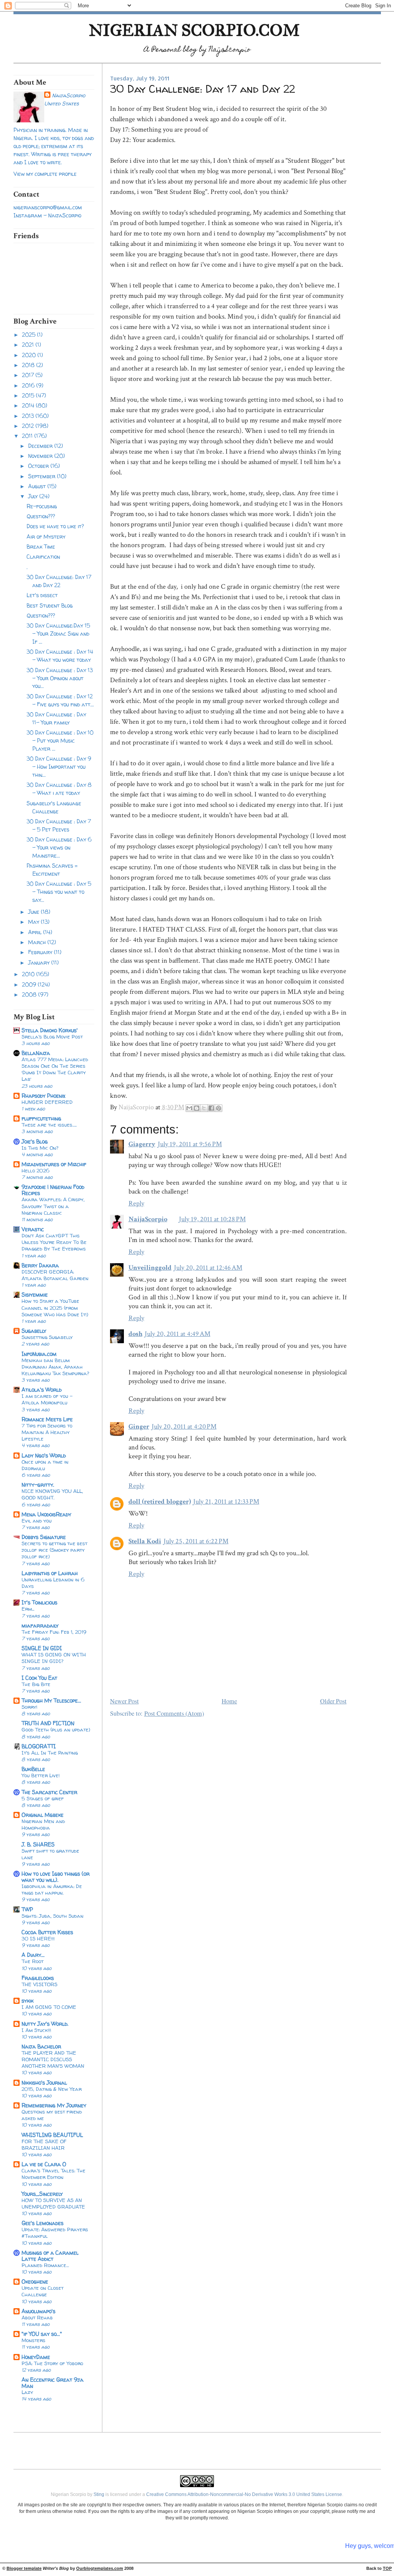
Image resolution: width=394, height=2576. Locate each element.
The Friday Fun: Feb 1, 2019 (54, 1632)
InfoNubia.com (39, 1354)
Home (229, 1701)
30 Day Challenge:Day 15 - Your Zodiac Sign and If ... (58, 634)
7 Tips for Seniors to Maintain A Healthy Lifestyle (47, 1432)
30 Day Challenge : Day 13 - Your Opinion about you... (60, 678)
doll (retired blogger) (160, 1502)
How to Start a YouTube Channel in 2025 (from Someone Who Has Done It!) (55, 1307)
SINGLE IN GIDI (42, 1648)
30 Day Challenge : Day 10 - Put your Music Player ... (60, 740)
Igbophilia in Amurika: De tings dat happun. (52, 1889)
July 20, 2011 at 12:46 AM (208, 1268)
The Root (33, 1961)
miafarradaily (40, 1625)
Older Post (333, 1701)
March (38, 942)
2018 (29, 365)
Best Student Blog (50, 605)
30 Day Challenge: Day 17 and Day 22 (59, 581)
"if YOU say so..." (42, 2334)
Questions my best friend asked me (52, 2115)
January (40, 962)
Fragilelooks (38, 1978)
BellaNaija (36, 1053)
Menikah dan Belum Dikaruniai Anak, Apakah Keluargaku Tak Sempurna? (55, 1367)
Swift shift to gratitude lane (50, 1854)
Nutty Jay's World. (45, 2024)
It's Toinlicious (39, 1602)
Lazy (27, 2392)
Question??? (41, 516)
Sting (99, 2494)
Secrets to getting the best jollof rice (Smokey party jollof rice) (54, 1550)
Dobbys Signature (44, 1537)
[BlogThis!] (197, 1108)
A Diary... (33, 1955)
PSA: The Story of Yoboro (52, 2363)
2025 (29, 335)
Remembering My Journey (54, 2105)
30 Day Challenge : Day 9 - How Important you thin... (59, 767)
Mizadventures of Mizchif (54, 1164)
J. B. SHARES (38, 1844)
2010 (29, 974)
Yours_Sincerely (42, 2194)
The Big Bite (36, 1684)
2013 (29, 416)
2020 (30, 355)
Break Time (41, 547)
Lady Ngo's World (44, 1455)
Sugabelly (34, 1331)
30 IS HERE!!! (38, 1938)
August (38, 486)
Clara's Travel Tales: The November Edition (53, 2174)
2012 (29, 426)
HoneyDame (36, 2357)
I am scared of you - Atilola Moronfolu (47, 1399)
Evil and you (37, 1521)
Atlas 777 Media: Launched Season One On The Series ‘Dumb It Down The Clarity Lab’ (55, 1069)
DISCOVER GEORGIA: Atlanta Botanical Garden (55, 1275)
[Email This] (189, 1108)
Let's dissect (42, 595)
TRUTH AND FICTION (48, 1723)
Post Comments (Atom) (174, 1713)
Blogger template (24, 2568)
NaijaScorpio (68, 95)
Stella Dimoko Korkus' (50, 1030)
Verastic (33, 1229)
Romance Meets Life (47, 1419)
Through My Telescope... (51, 1700)
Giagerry (142, 1144)
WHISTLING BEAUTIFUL (52, 2135)
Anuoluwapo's (38, 2311)
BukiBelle (33, 1769)
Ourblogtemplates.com (100, 2568)
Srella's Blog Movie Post (52, 1037)
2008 (30, 994)
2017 (29, 375)
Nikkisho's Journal (44, 2083)
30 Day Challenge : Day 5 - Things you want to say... (59, 892)
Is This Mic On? (40, 1148)
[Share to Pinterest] (219, 1108)
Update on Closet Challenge (43, 2291)
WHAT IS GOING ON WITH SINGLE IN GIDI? (54, 1658)
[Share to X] (204, 1108)
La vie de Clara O (44, 2164)
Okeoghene (35, 2281)
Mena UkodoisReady (46, 1514)
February (41, 952)
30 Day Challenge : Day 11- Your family (56, 718)
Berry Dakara (40, 1265)
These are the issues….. (49, 1125)
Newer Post (124, 1701)
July (34, 496)
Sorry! (29, 1707)
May (34, 922)
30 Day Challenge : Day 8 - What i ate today (59, 789)
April (36, 932)
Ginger (139, 1427)
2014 (29, 405)
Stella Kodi (145, 1541)
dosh (135, 1334)
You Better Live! (41, 1775)
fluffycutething (41, 1118)
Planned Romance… (45, 2265)
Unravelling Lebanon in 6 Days (53, 1583)
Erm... (28, 1609)
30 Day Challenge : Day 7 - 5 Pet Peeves (59, 825)
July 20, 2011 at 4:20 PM (184, 1427)
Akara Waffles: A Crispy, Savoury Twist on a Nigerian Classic (53, 1206)
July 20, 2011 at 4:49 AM (178, 1334)
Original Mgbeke (43, 1815)
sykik (28, 2001)
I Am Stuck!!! (36, 2030)
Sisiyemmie (35, 1295)
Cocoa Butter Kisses (47, 1932)
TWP (27, 1909)
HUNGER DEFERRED (47, 1102)
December (41, 446)
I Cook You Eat (39, 1678)
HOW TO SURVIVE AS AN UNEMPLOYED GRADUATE (53, 2203)
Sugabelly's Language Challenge (54, 807)
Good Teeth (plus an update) (56, 1730)
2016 (29, 385)
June (34, 912)
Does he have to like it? (55, 526)
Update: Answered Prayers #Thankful (55, 2233)
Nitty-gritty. (38, 1485)
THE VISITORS (39, 1984)
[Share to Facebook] (211, 1108)
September (43, 476)
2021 (29, 345)
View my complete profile (45, 174)
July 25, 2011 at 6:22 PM (196, 1541)
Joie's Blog (35, 1141)
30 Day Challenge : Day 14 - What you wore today (60, 656)
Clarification (43, 557)
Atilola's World (42, 1390)
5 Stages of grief (43, 1798)
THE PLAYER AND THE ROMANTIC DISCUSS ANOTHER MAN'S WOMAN (53, 2059)
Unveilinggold (150, 1268)
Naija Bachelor (41, 2046)
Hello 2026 (36, 1170)
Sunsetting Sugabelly (47, 1337)
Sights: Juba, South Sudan (53, 1916)
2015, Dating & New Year (52, 2089)
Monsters (33, 2340)
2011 (28, 436)
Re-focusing (42, 506)
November (41, 456)
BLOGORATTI (39, 1746)
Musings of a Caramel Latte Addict (50, 2256)
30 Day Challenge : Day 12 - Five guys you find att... (60, 700)
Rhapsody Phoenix (43, 1096)
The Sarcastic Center (49, 1792)
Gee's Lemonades (43, 2223)
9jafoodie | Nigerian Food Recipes (53, 1190)
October (39, 466)
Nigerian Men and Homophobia (43, 1824)
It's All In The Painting (50, 1753)
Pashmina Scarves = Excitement (52, 870)
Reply (136, 1203)
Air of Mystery (46, 537)
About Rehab (37, 2317)
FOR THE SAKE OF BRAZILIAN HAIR (44, 2144)
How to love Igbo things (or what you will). (56, 1877)
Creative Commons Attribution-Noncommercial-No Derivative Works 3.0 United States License (244, 2494)
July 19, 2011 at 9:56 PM (190, 1144)
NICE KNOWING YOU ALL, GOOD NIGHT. (52, 1494)
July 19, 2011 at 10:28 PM (212, 1219)
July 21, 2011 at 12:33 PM (226, 1502)
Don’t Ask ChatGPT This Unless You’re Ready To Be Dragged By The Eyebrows (54, 1242)
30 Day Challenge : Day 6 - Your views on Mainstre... (59, 847)
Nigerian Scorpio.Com (194, 30)
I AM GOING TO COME (49, 2007)
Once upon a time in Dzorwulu (45, 1465)
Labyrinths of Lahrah (50, 1573)
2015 (29, 395)
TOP (387, 2568)
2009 (30, 984)
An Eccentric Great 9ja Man (53, 2383)
